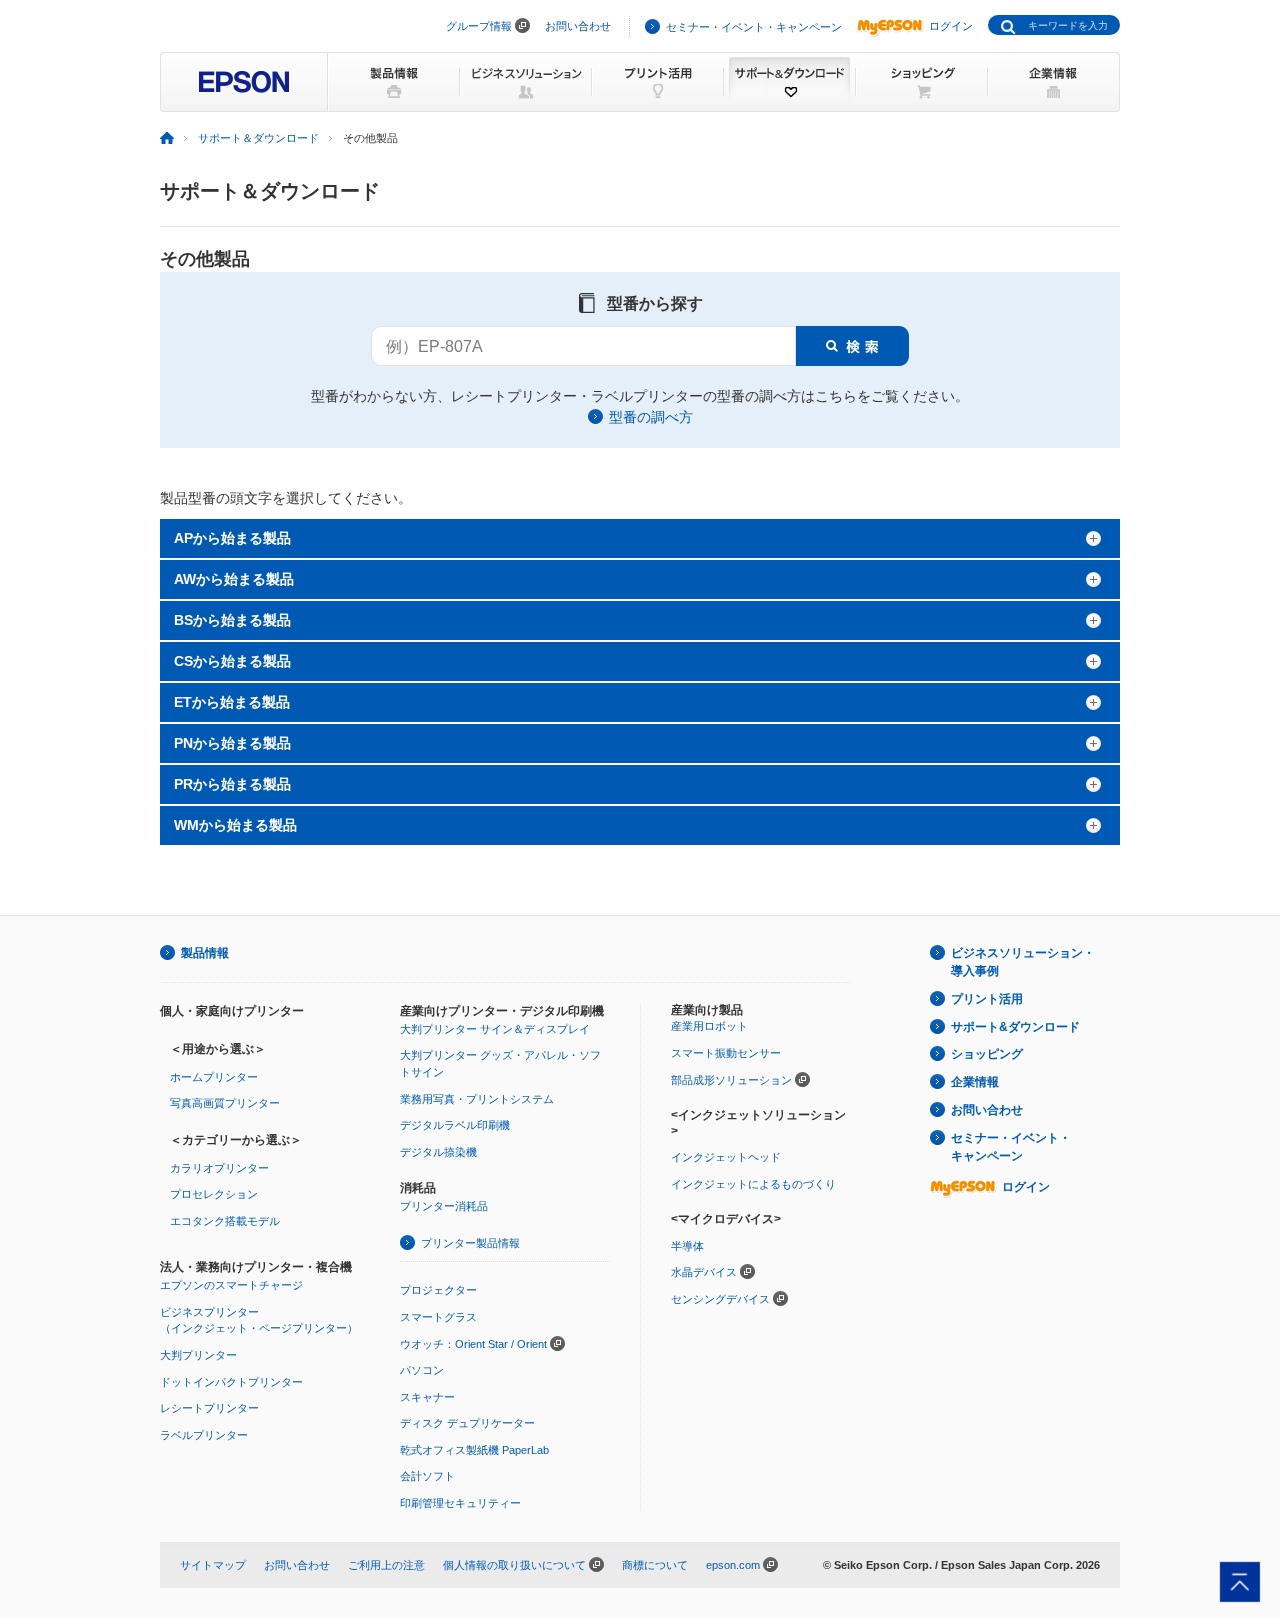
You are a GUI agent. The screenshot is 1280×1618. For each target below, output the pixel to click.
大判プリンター (198, 1355)
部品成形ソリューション (731, 1080)
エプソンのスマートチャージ (231, 1285)
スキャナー (427, 1397)
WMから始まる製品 (235, 825)
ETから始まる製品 (232, 702)
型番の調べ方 (651, 417)
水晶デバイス (704, 1272)
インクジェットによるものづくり (753, 1184)
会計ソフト (427, 1476)
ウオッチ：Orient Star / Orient (473, 1344)
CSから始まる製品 (232, 661)
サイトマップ (213, 1565)
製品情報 (205, 953)
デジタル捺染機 (438, 1152)
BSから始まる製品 (232, 620)
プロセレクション (214, 1194)
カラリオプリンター (219, 1168)
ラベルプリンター (204, 1435)
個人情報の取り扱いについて (514, 1565)
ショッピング (987, 1054)
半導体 (687, 1246)
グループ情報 (479, 26)
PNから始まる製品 (232, 743)
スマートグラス (438, 1317)
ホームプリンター (214, 1077)
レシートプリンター (209, 1408)
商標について (655, 1565)
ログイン (951, 26)
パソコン (422, 1370)
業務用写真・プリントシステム (477, 1099)
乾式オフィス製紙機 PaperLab (474, 1450)
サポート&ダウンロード (1015, 1027)
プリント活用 (987, 999)
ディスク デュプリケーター (467, 1423)
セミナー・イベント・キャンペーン (754, 27)
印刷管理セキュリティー (460, 1503)
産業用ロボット (709, 1026)
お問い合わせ (578, 26)
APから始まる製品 (232, 538)
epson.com (733, 1565)
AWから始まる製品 (234, 579)
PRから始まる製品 (232, 784)
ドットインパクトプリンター (231, 1382)
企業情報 (975, 1082)
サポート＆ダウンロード (258, 138)
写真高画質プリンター (225, 1103)
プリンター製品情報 (470, 1243)
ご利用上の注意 (386, 1565)
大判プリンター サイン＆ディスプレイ (495, 1029)
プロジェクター (438, 1290)
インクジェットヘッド (726, 1157)
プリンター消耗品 (444, 1206)
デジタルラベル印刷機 (455, 1125)
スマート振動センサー (726, 1053)
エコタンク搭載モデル (225, 1221)
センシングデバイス (720, 1299)
